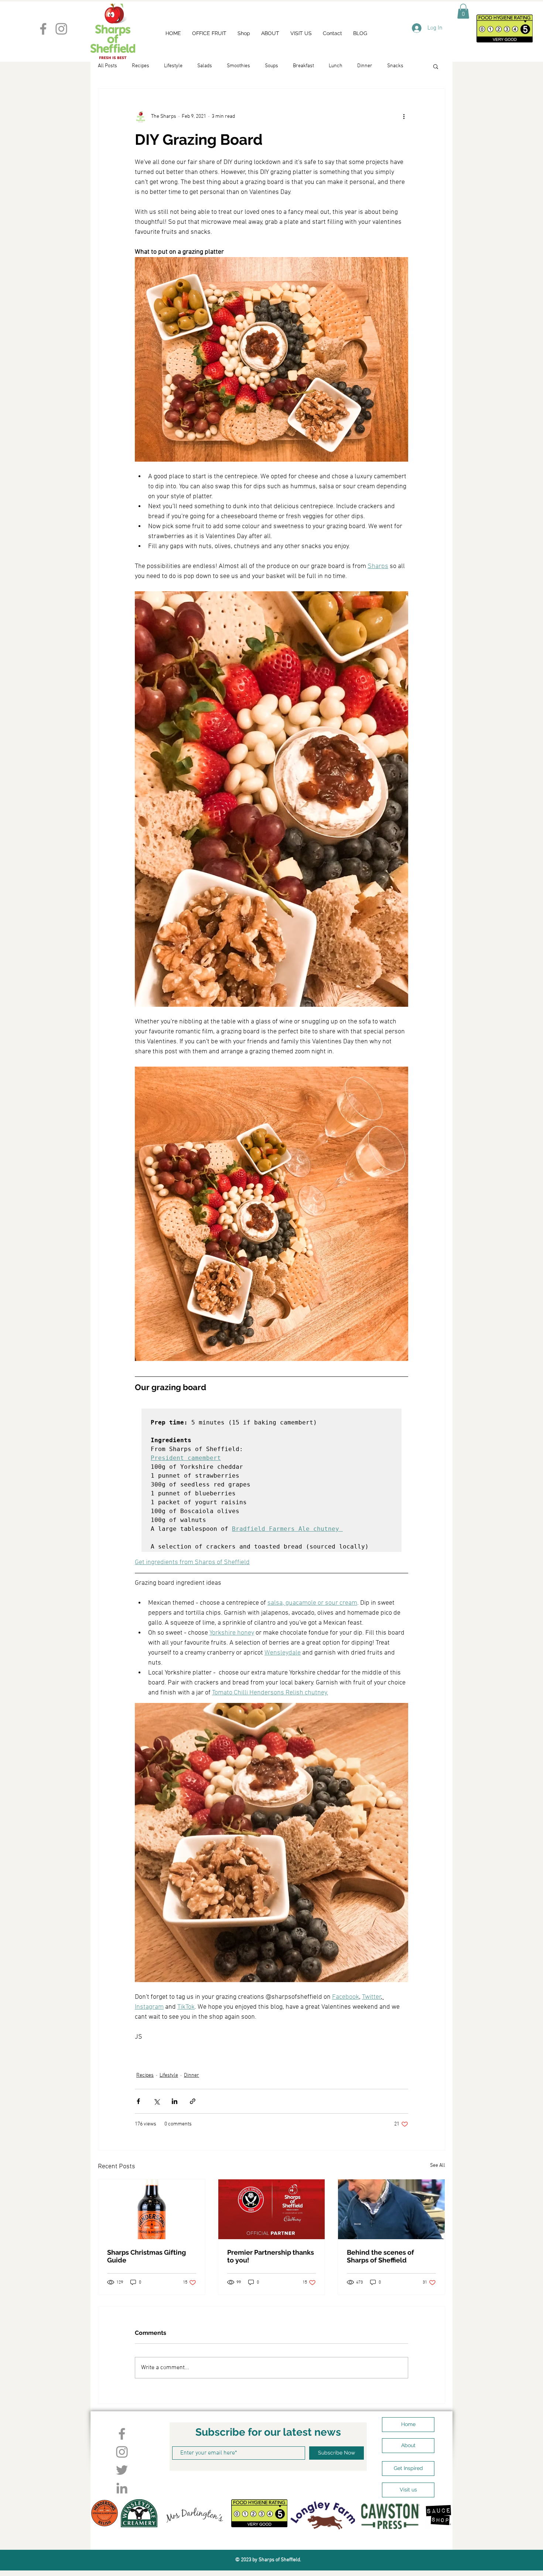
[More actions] (404, 117)
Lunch (336, 66)
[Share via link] (193, 2101)
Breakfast (303, 66)
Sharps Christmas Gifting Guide (146, 2256)
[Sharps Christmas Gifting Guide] (152, 2209)
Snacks (395, 66)
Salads (205, 66)
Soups (271, 66)
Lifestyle (173, 66)
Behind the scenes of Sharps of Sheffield (380, 2256)
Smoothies (238, 66)
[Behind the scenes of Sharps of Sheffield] (391, 2209)
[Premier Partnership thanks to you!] (272, 2209)
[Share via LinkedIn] (175, 2101)
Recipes (141, 66)
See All (438, 2166)
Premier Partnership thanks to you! (271, 2256)
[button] (463, 11)
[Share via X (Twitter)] (156, 2101)
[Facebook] (43, 29)
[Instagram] (61, 29)
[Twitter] (122, 2470)
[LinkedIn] (122, 2488)
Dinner (365, 66)
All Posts (107, 66)
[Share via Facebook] (138, 2101)
